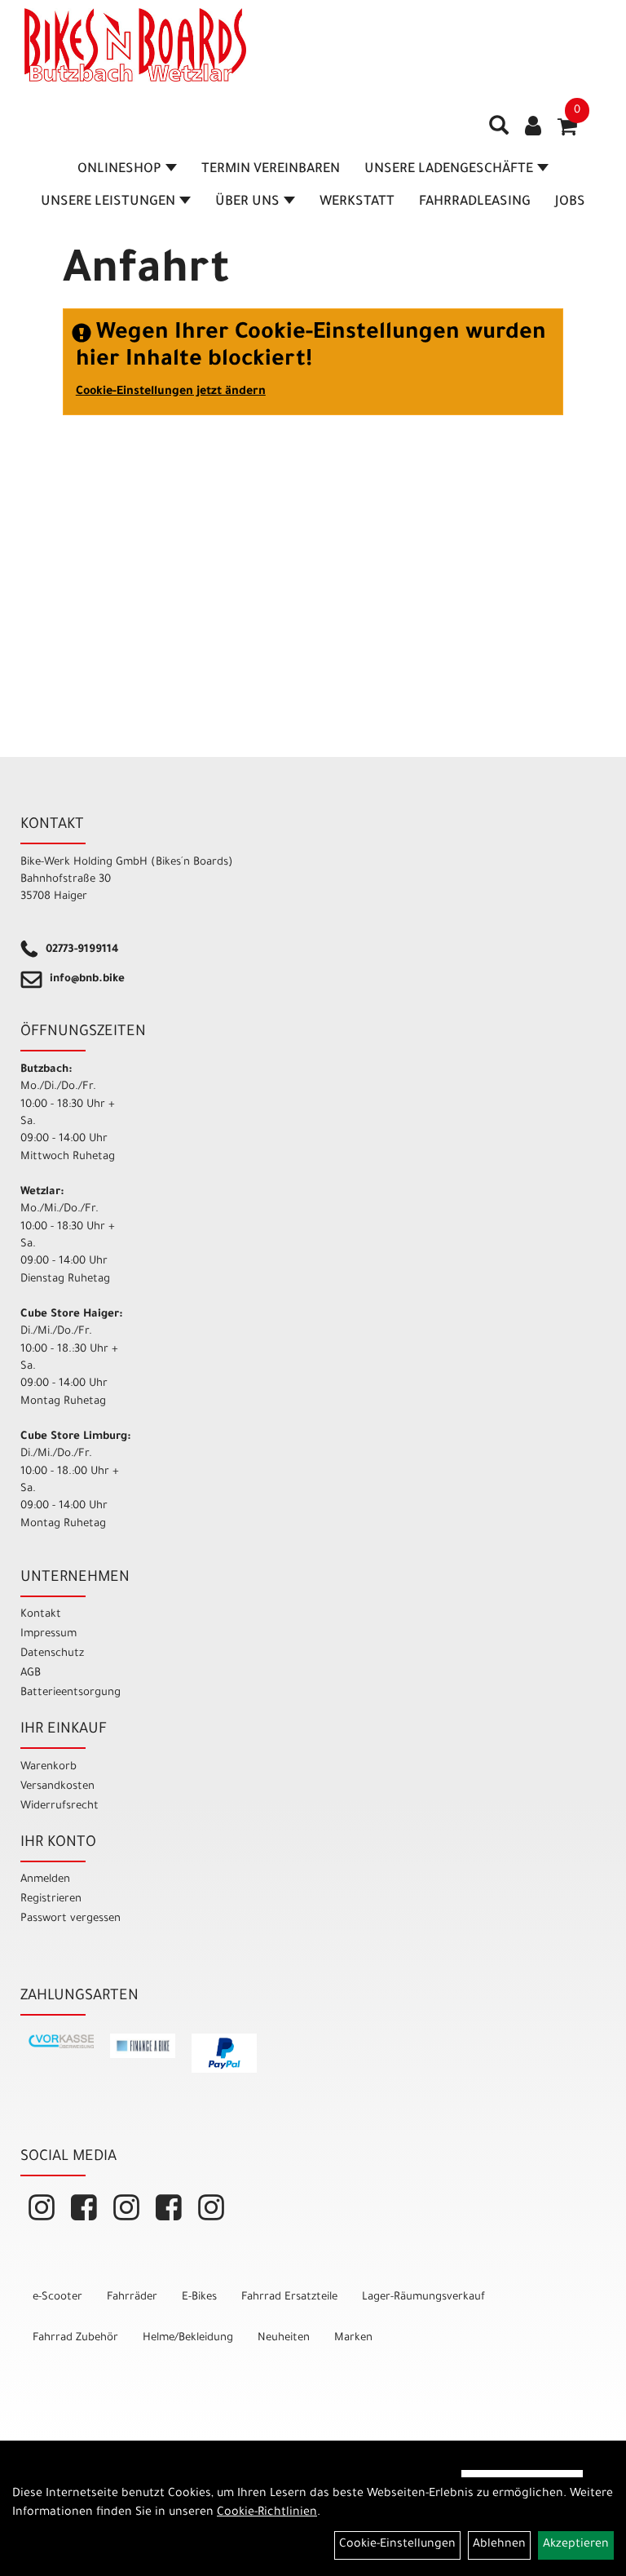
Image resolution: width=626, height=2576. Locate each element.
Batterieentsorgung (71, 1693)
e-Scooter (57, 2297)
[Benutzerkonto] (533, 128)
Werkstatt (357, 202)
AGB (31, 1673)
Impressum (48, 1634)
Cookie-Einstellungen (397, 2545)
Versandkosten (57, 1787)
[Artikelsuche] (499, 131)
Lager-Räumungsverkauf (423, 2297)
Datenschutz (52, 1654)
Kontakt (41, 1615)
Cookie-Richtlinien (267, 2513)
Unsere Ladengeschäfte (449, 170)
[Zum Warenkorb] (567, 132)
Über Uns (247, 202)
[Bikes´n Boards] (135, 45)
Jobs (570, 202)
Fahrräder (132, 2297)
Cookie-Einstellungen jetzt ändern (171, 392)
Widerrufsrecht (60, 1806)
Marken (353, 2338)
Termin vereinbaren (271, 170)
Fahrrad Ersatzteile (289, 2297)
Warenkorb (48, 1767)
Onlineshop (119, 170)
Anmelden (45, 1880)
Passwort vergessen (71, 1919)
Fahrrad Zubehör (75, 2338)
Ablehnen (499, 2545)
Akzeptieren (576, 2545)
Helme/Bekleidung (188, 2338)
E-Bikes (199, 2297)
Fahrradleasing (475, 202)
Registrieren (51, 1899)
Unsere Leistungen (108, 202)
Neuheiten (284, 2338)
